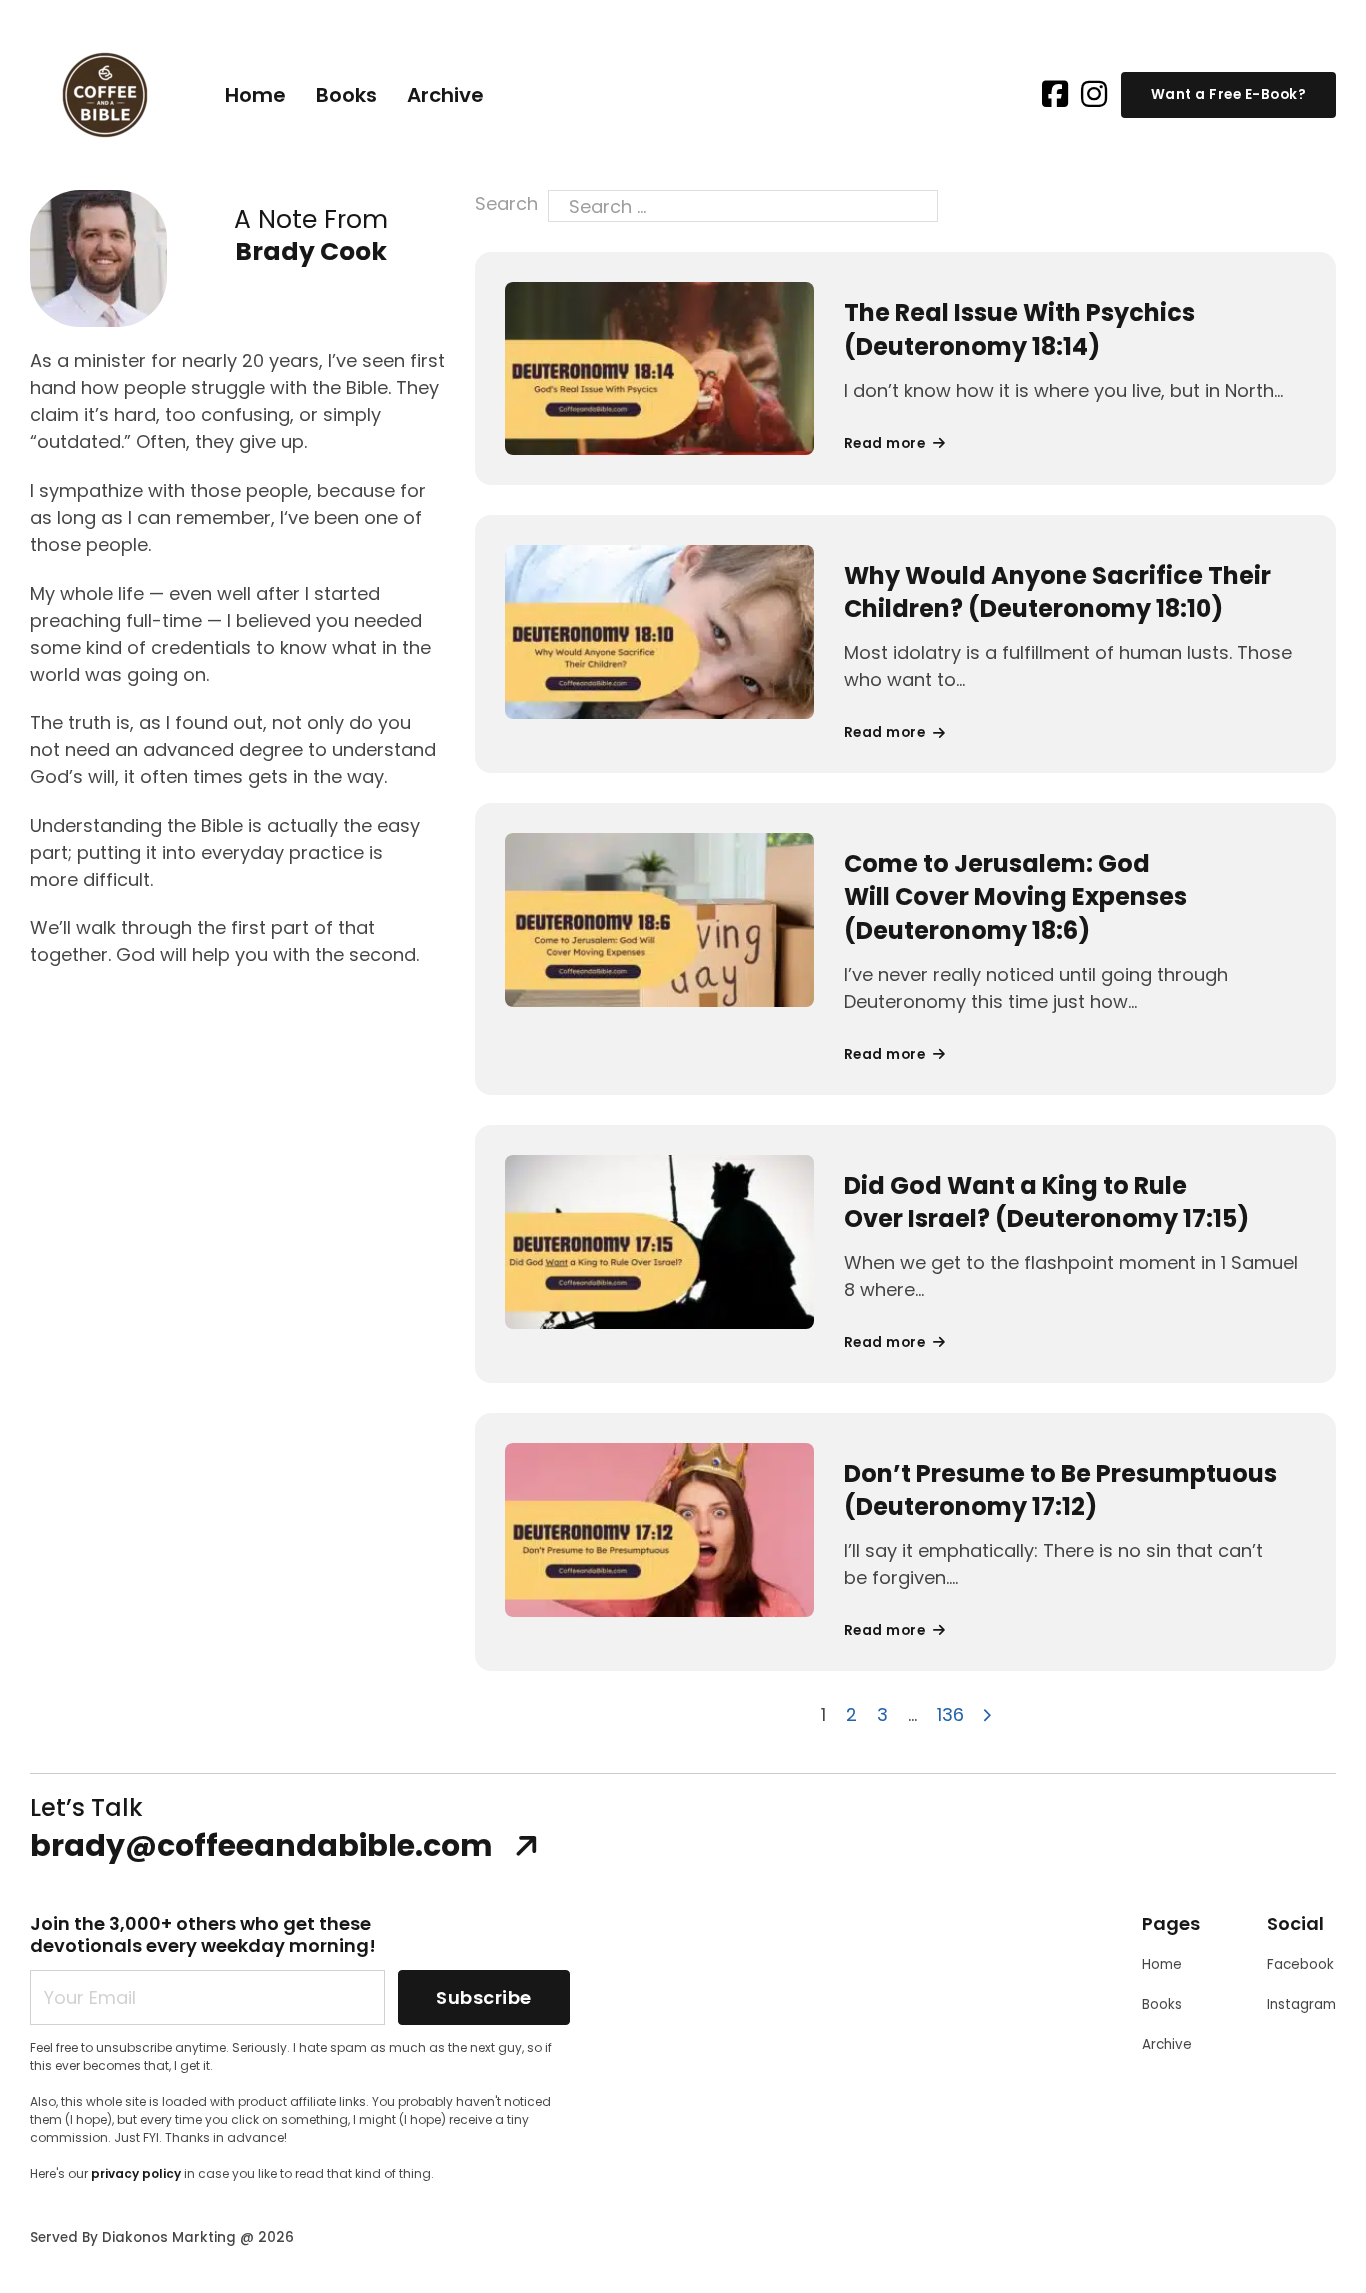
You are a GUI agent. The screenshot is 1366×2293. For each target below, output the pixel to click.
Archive (445, 95)
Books (346, 95)
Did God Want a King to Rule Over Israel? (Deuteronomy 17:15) (1046, 1202)
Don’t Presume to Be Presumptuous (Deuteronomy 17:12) (1060, 1490)
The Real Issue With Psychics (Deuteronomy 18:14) (1019, 329)
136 (950, 1714)
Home (255, 95)
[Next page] (987, 1714)
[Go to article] (659, 367)
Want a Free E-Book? (1229, 94)
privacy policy (136, 2173)
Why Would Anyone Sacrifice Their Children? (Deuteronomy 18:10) (1057, 592)
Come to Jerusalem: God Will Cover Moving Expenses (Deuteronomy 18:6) (1015, 897)
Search (506, 203)
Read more (885, 443)
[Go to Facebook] (1055, 95)
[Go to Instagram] (1094, 95)
